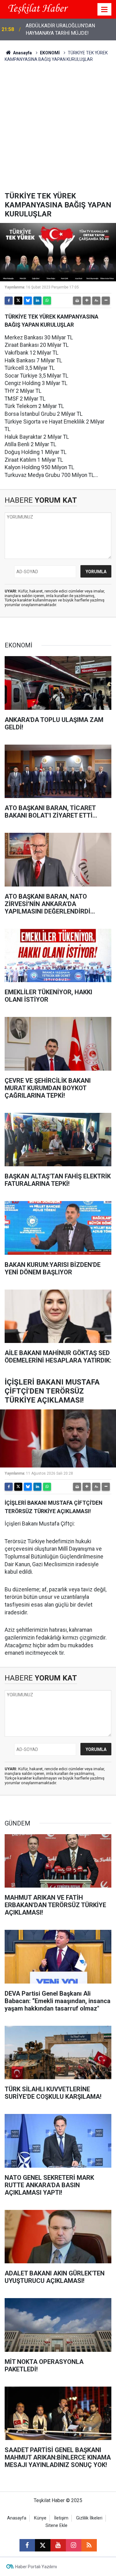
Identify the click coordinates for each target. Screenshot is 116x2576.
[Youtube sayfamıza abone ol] (58, 2545)
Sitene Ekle (56, 2526)
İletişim (61, 2518)
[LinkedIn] (37, 301)
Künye (40, 2518)
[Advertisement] (58, 130)
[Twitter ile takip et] (43, 2545)
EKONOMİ (50, 53)
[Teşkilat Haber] (37, 9)
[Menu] (105, 10)
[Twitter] (18, 301)
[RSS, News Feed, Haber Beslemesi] (89, 2545)
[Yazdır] (77, 301)
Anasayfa (22, 53)
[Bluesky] (28, 301)
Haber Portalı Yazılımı (36, 2567)
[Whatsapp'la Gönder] (47, 301)
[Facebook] (9, 301)
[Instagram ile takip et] (74, 2545)
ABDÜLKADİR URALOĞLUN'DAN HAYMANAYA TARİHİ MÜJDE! (60, 29)
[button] (87, 301)
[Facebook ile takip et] (27, 2545)
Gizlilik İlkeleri (89, 2518)
